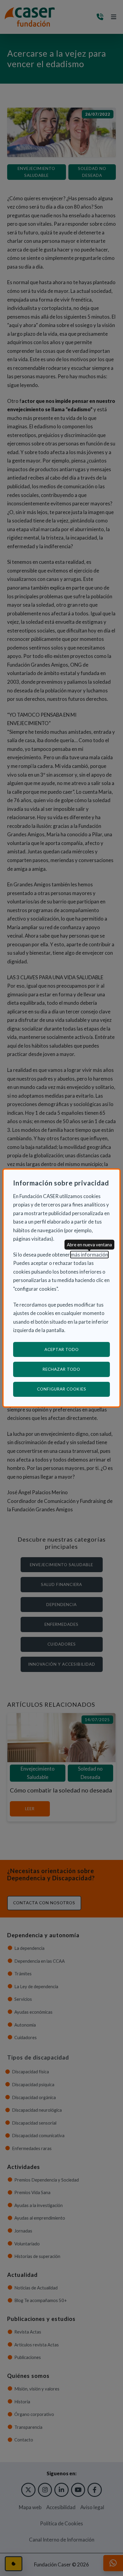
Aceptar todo (62, 1349)
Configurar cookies (73, 1389)
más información (89, 1255)
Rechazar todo (61, 1369)
